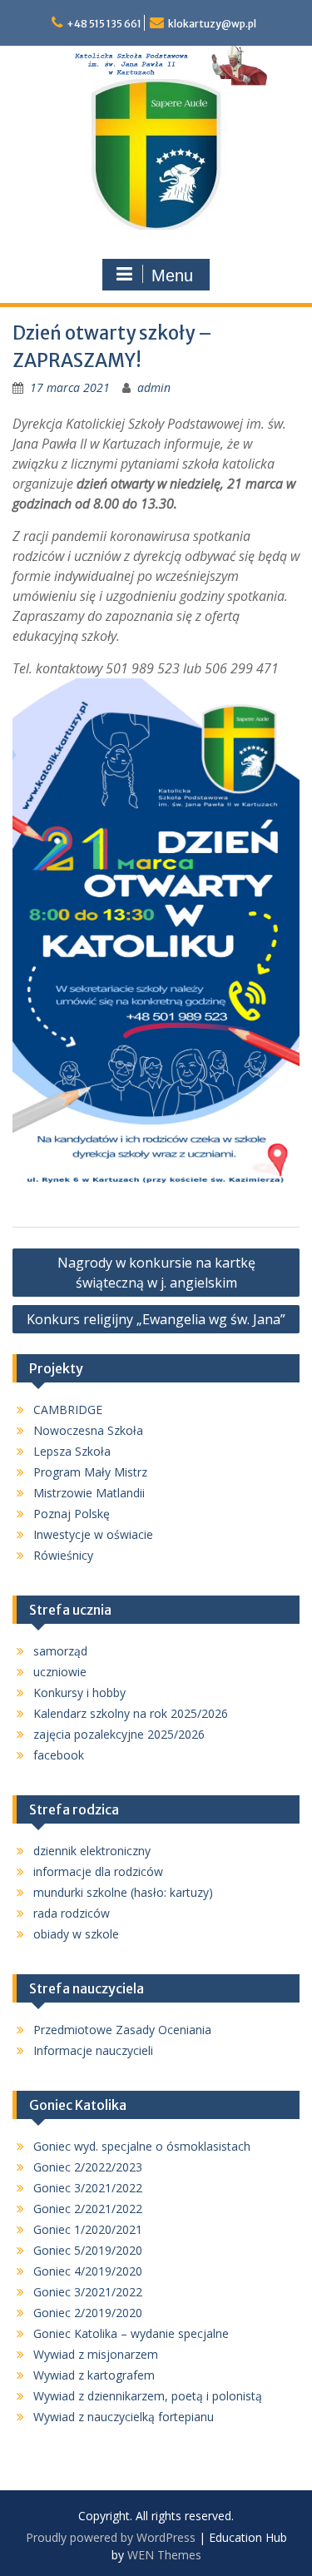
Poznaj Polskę (72, 1514)
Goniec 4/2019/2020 (88, 2271)
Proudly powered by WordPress (111, 2537)
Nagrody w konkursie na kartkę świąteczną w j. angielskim (156, 1273)
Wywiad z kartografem (94, 2375)
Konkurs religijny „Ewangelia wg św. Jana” (156, 1319)
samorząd (60, 1651)
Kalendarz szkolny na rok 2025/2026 (131, 1713)
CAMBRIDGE (68, 1410)
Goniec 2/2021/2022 (88, 2209)
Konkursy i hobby (79, 1693)
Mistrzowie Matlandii (89, 1493)
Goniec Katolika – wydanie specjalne (131, 2333)
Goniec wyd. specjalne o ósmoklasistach (142, 2146)
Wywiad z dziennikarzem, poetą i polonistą (148, 2396)
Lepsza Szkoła (72, 1451)
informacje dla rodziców (98, 1871)
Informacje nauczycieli (93, 2050)
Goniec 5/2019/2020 (88, 2250)
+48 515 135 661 (104, 24)
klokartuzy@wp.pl (212, 24)
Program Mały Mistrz (90, 1472)
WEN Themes (164, 2555)
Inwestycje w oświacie (93, 1534)
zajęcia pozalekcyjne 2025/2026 (119, 1734)
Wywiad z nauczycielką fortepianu (124, 2417)
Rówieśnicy (63, 1555)
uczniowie (60, 1672)
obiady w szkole (76, 1934)
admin (154, 387)
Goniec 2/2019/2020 (88, 2313)
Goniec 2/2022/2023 (88, 2167)
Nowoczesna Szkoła (88, 1430)
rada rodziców (72, 1913)
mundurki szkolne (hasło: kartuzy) (123, 1892)
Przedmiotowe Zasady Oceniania (122, 2030)
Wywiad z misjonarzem (96, 2354)
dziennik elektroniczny (92, 1851)
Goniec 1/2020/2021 (88, 2229)
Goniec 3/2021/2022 (88, 2188)
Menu (172, 275)
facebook (59, 1755)
